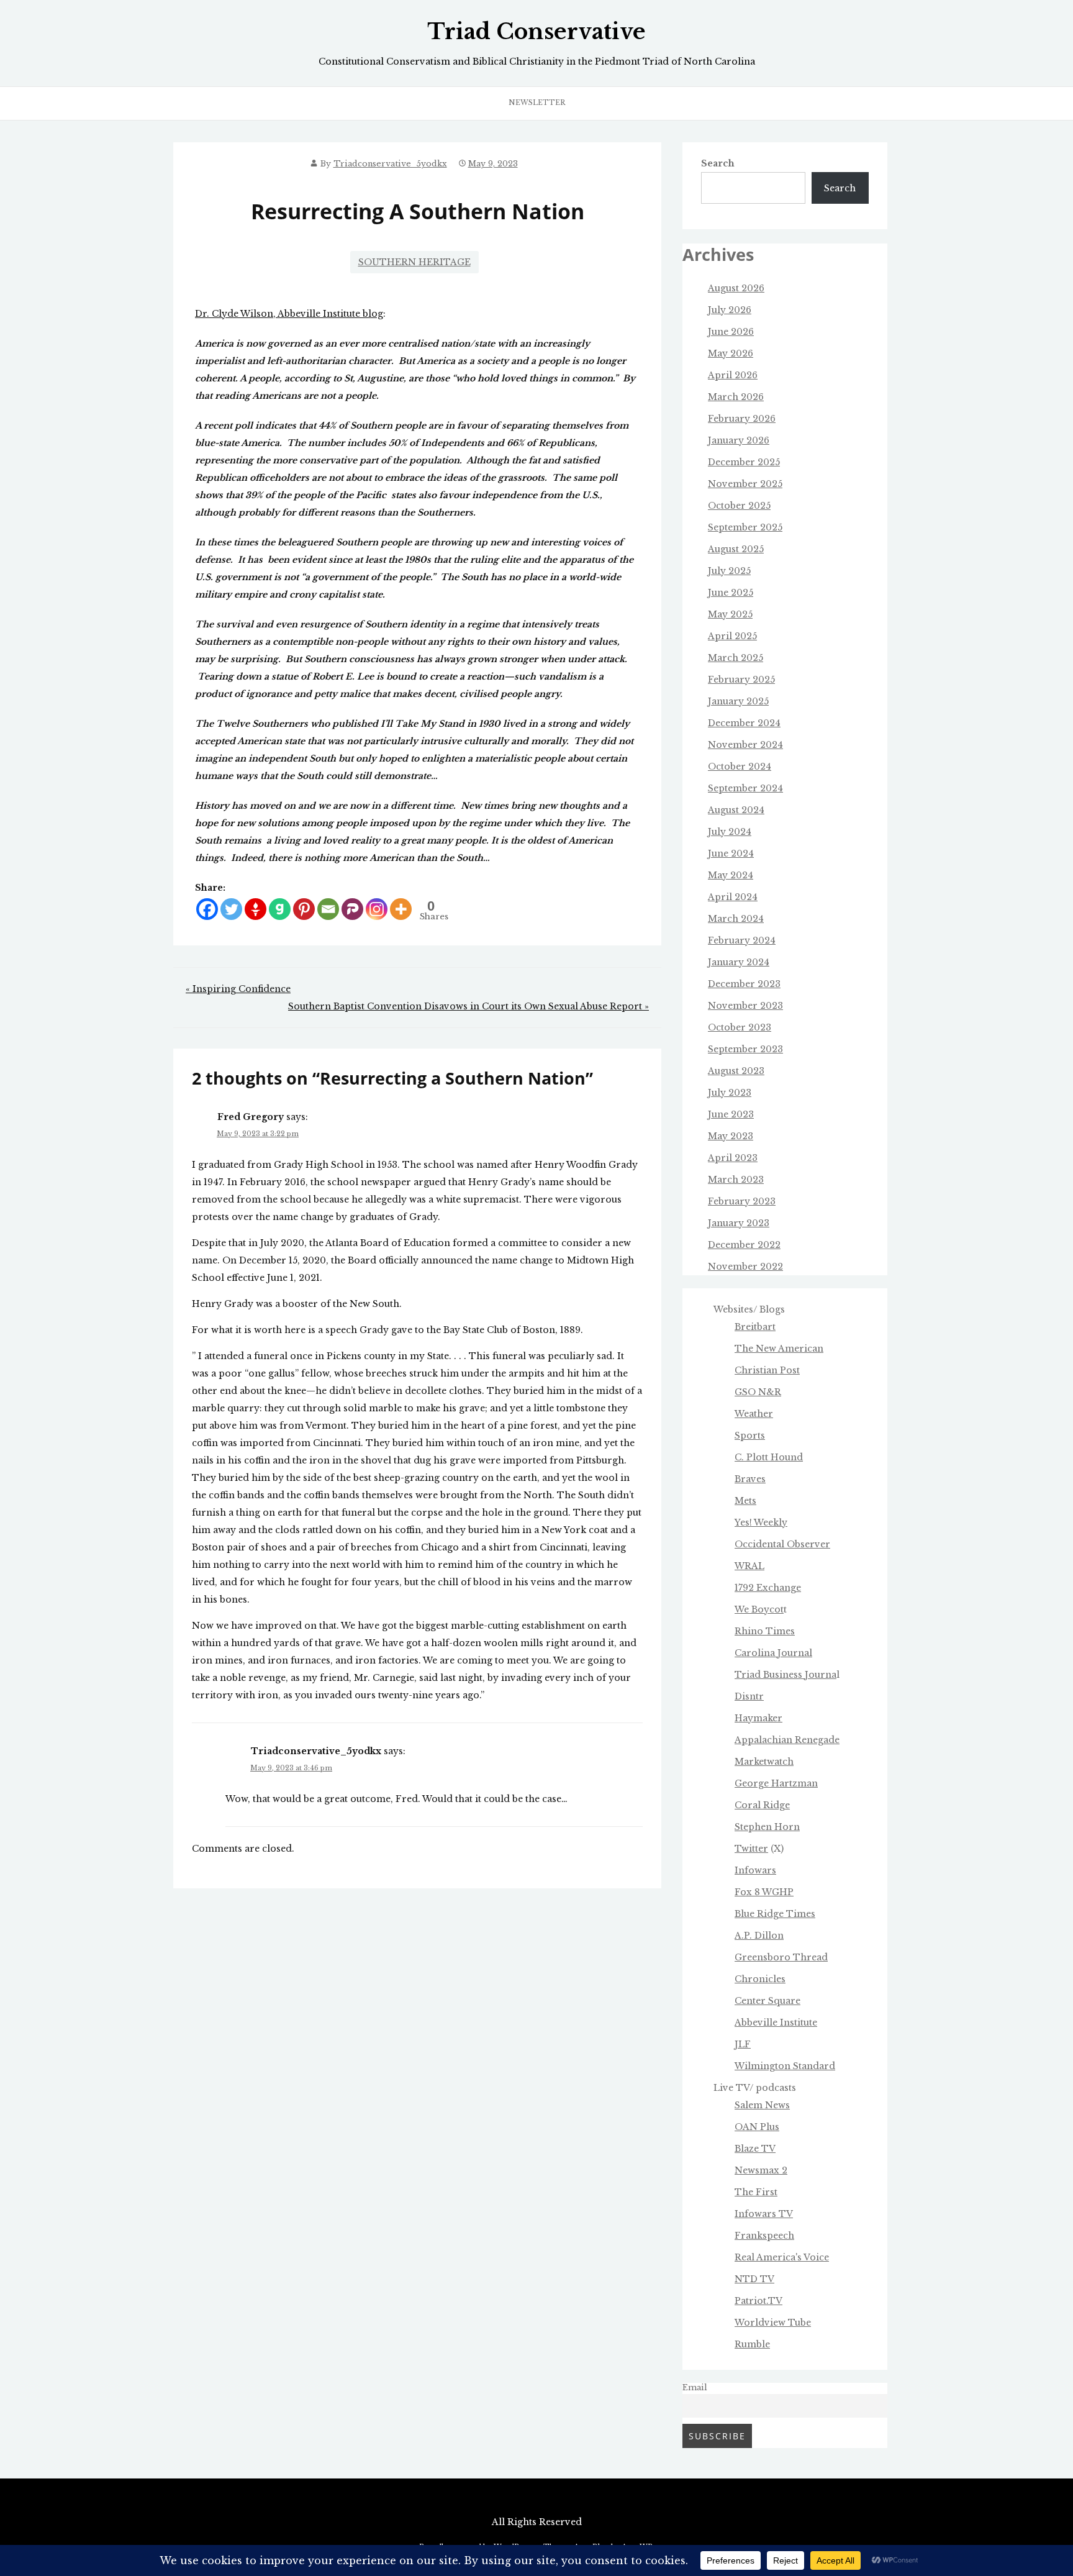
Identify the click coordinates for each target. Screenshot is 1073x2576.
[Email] (328, 909)
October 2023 (740, 1027)
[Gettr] (256, 909)
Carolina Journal (773, 1653)
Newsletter (537, 102)
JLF (743, 2044)
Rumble (752, 2344)
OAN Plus (757, 2127)
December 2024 (744, 723)
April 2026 (733, 375)
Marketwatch (764, 1762)
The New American (779, 1349)
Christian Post (767, 1370)
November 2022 (745, 1267)
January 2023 (739, 1223)
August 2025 (736, 549)
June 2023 (731, 1114)
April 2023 (733, 1158)
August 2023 (736, 1071)
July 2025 (729, 571)
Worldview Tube (773, 2323)
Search (718, 163)
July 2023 (730, 1093)
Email (695, 2387)
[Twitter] (231, 909)
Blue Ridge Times (775, 1914)
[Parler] (352, 909)
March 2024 (736, 919)
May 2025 (730, 614)
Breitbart (755, 1327)
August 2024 (736, 810)
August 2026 (736, 288)
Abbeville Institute (776, 2023)
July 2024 (730, 832)
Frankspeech (764, 2236)
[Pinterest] (304, 909)
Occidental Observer (782, 1544)
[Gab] (280, 909)
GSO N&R (758, 1392)
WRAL (749, 1566)
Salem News (762, 2105)
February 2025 (741, 680)
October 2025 (739, 506)
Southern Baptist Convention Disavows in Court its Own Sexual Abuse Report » (469, 1006)
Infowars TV (764, 2214)
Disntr (749, 1696)
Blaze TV (755, 2149)
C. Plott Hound (769, 1457)
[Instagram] (377, 909)
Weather (754, 1414)
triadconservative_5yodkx (390, 164)
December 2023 (744, 984)
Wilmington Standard (785, 2066)
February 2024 (742, 940)
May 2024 (731, 875)
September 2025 (745, 527)
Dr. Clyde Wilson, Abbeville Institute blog (289, 314)
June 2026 (731, 332)
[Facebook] (207, 909)
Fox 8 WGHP (764, 1892)
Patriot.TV (758, 2301)
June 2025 (731, 593)
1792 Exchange (768, 1588)
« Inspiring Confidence (238, 989)
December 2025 (744, 462)
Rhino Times (765, 1631)
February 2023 (742, 1201)
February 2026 (742, 419)
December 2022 (744, 1245)
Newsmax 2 (761, 2170)
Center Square (767, 2001)
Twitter (751, 1849)
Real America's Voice (782, 2257)
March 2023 (736, 1180)
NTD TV (754, 2279)
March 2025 (736, 658)
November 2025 (745, 484)
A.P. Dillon (759, 1936)
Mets (745, 1501)
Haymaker (758, 1718)
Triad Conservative (536, 32)
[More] (401, 909)
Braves (750, 1479)
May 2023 (731, 1136)
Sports (750, 1436)
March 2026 (736, 397)
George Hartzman (776, 1783)
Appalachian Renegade (787, 1740)
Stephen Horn (767, 1827)
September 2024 (745, 788)
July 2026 (730, 310)
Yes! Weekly (761, 1522)
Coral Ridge (762, 1805)
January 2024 (739, 962)
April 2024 (733, 897)
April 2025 (732, 636)
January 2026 (739, 440)
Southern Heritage (414, 262)
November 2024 (745, 745)
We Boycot (759, 1609)
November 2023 (745, 1006)
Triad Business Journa (786, 1675)
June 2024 (731, 853)
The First (756, 2192)
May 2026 (731, 353)
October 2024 (740, 767)
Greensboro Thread (781, 1957)
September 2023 (745, 1049)
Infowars (755, 1870)
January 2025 (738, 701)
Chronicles (760, 1979)
